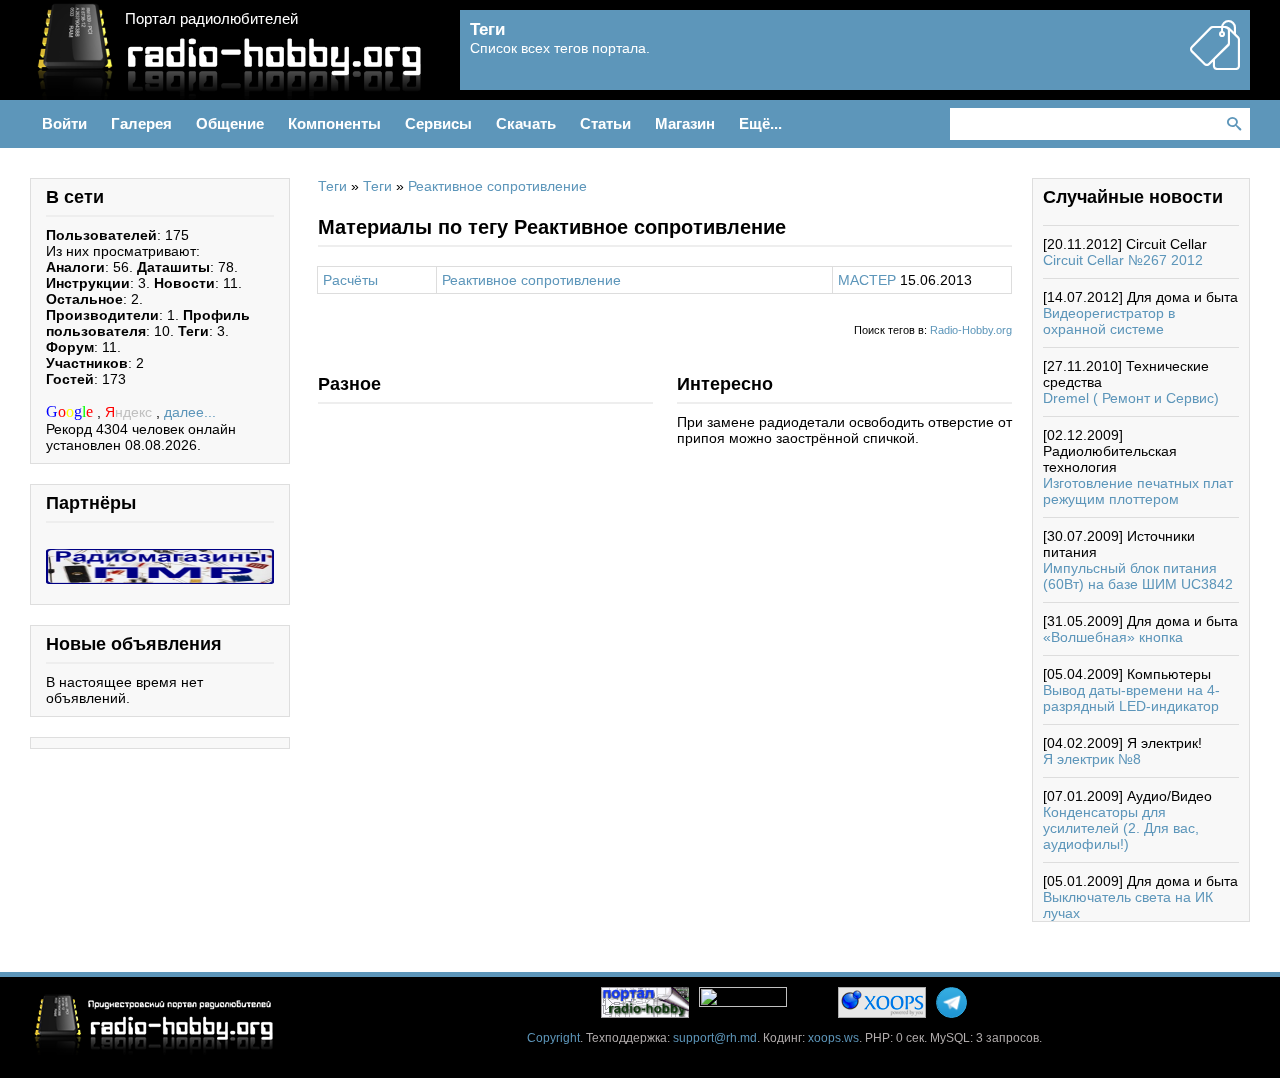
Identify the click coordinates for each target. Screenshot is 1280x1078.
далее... (190, 412)
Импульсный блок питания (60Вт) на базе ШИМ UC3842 (1138, 576)
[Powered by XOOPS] (882, 1002)
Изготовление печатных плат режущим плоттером (1138, 491)
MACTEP (867, 280)
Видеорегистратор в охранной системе (1109, 321)
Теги (332, 186)
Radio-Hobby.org (971, 330)
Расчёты (350, 280)
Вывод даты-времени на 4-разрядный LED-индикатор (1131, 698)
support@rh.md (715, 1038)
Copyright (553, 1038)
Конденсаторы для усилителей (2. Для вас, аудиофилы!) (1121, 828)
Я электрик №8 (1092, 759)
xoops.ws (833, 1038)
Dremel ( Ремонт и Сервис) (1131, 398)
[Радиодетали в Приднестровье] (160, 557)
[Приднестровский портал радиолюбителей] (645, 1002)
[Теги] (1215, 62)
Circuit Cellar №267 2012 (1123, 260)
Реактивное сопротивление (497, 186)
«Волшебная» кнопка (1113, 637)
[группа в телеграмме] (951, 1002)
